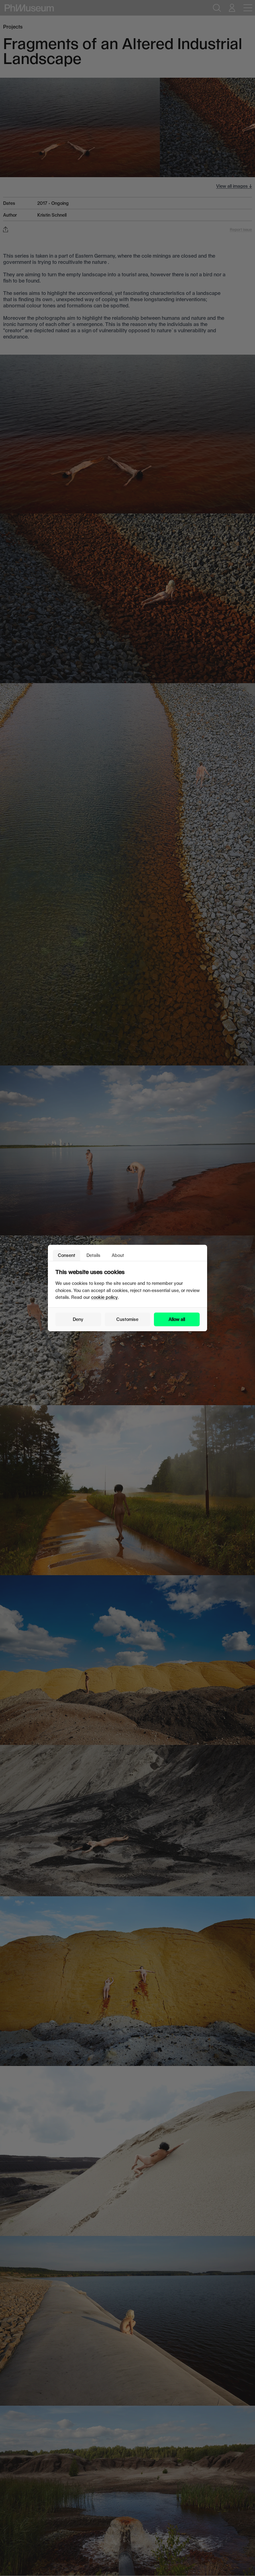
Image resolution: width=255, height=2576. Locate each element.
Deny (78, 1319)
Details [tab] (93, 1255)
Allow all (177, 1319)
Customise (127, 1319)
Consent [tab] (67, 1255)
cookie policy (104, 1297)
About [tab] (118, 1255)
